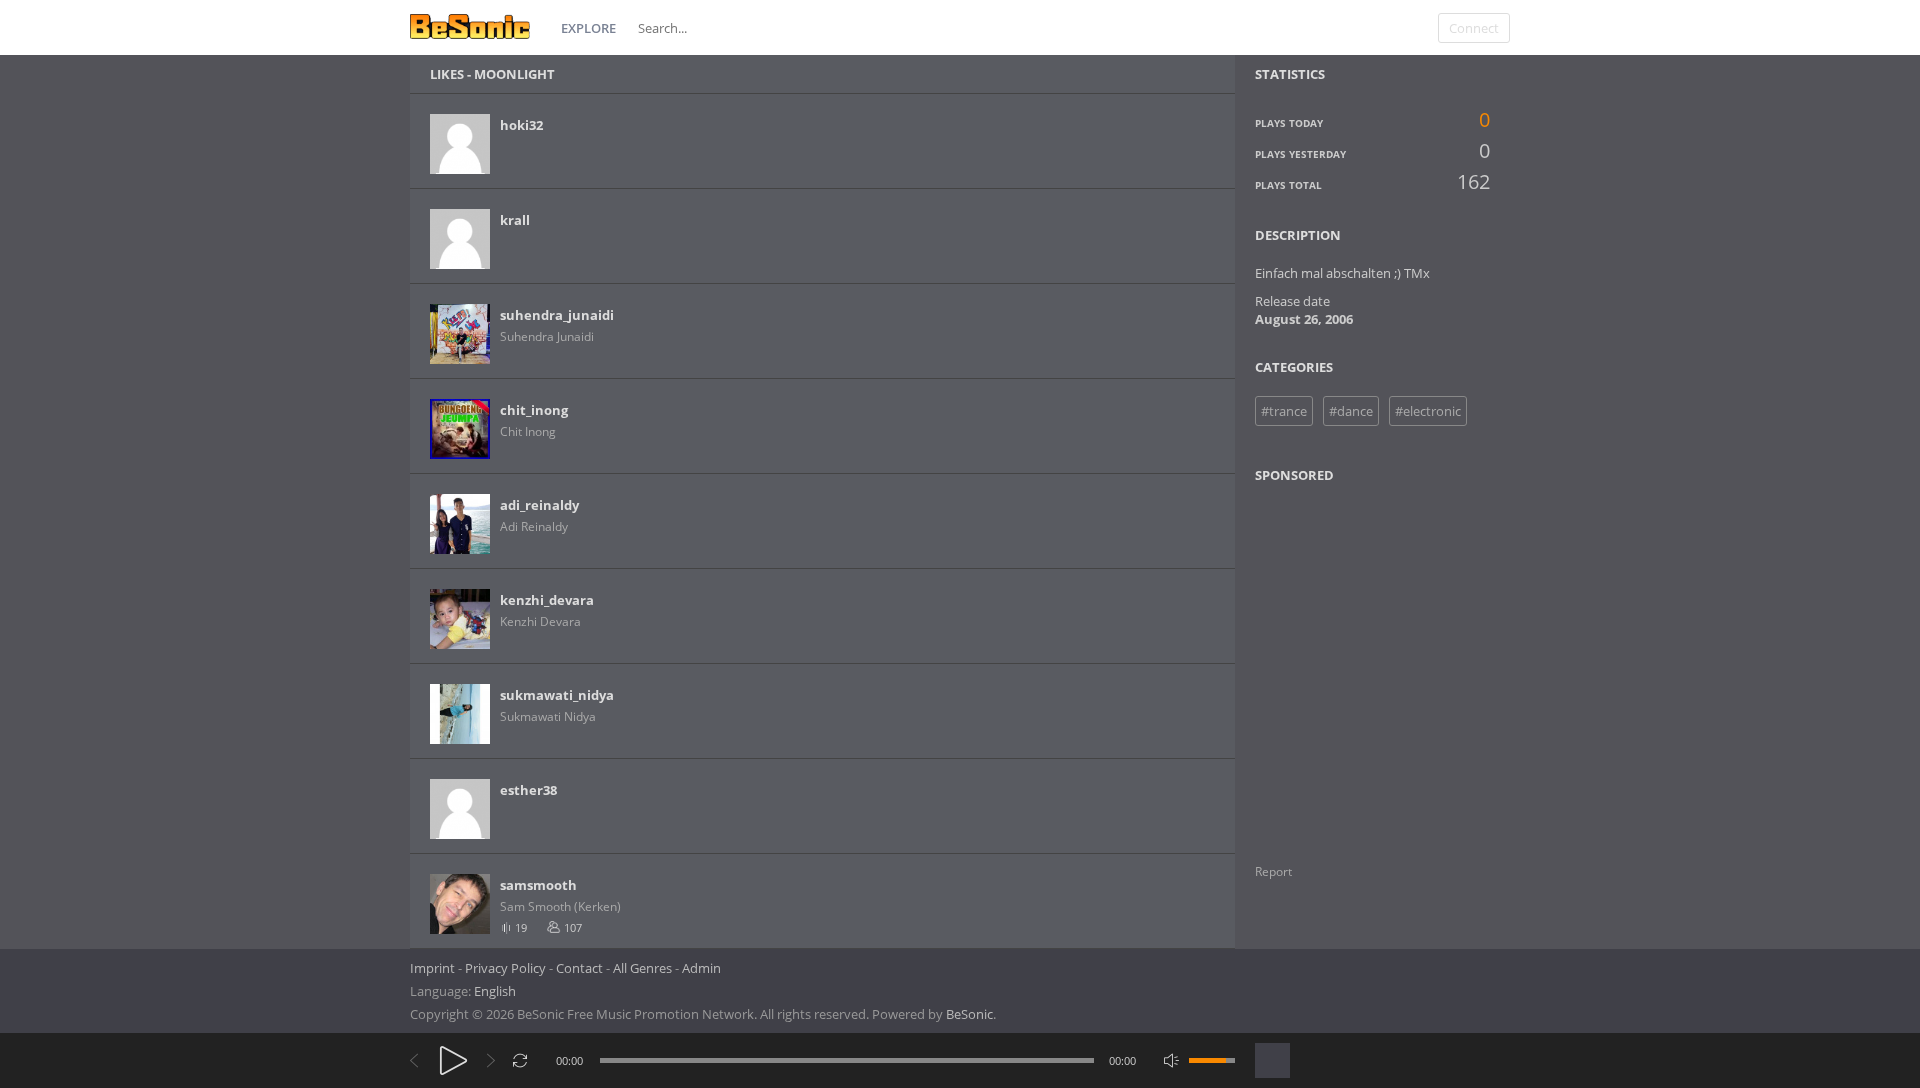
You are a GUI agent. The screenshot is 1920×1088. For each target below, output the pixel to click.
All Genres (642, 968)
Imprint (432, 968)
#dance (1351, 411)
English (495, 991)
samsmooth (538, 885)
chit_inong (534, 410)
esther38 (528, 790)
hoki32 (521, 125)
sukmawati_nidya (557, 695)
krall (515, 220)
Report (1273, 871)
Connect (1474, 28)
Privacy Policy (505, 968)
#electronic (1428, 411)
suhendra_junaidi (557, 315)
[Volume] (1212, 1060)
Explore (588, 28)
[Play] (453, 1060)
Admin (701, 968)
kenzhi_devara (547, 600)
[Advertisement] (1352, 661)
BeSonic (969, 1014)
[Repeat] (520, 1060)
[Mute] (1171, 1060)
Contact (579, 968)
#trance (1284, 411)
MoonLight (514, 74)
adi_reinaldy (539, 505)
